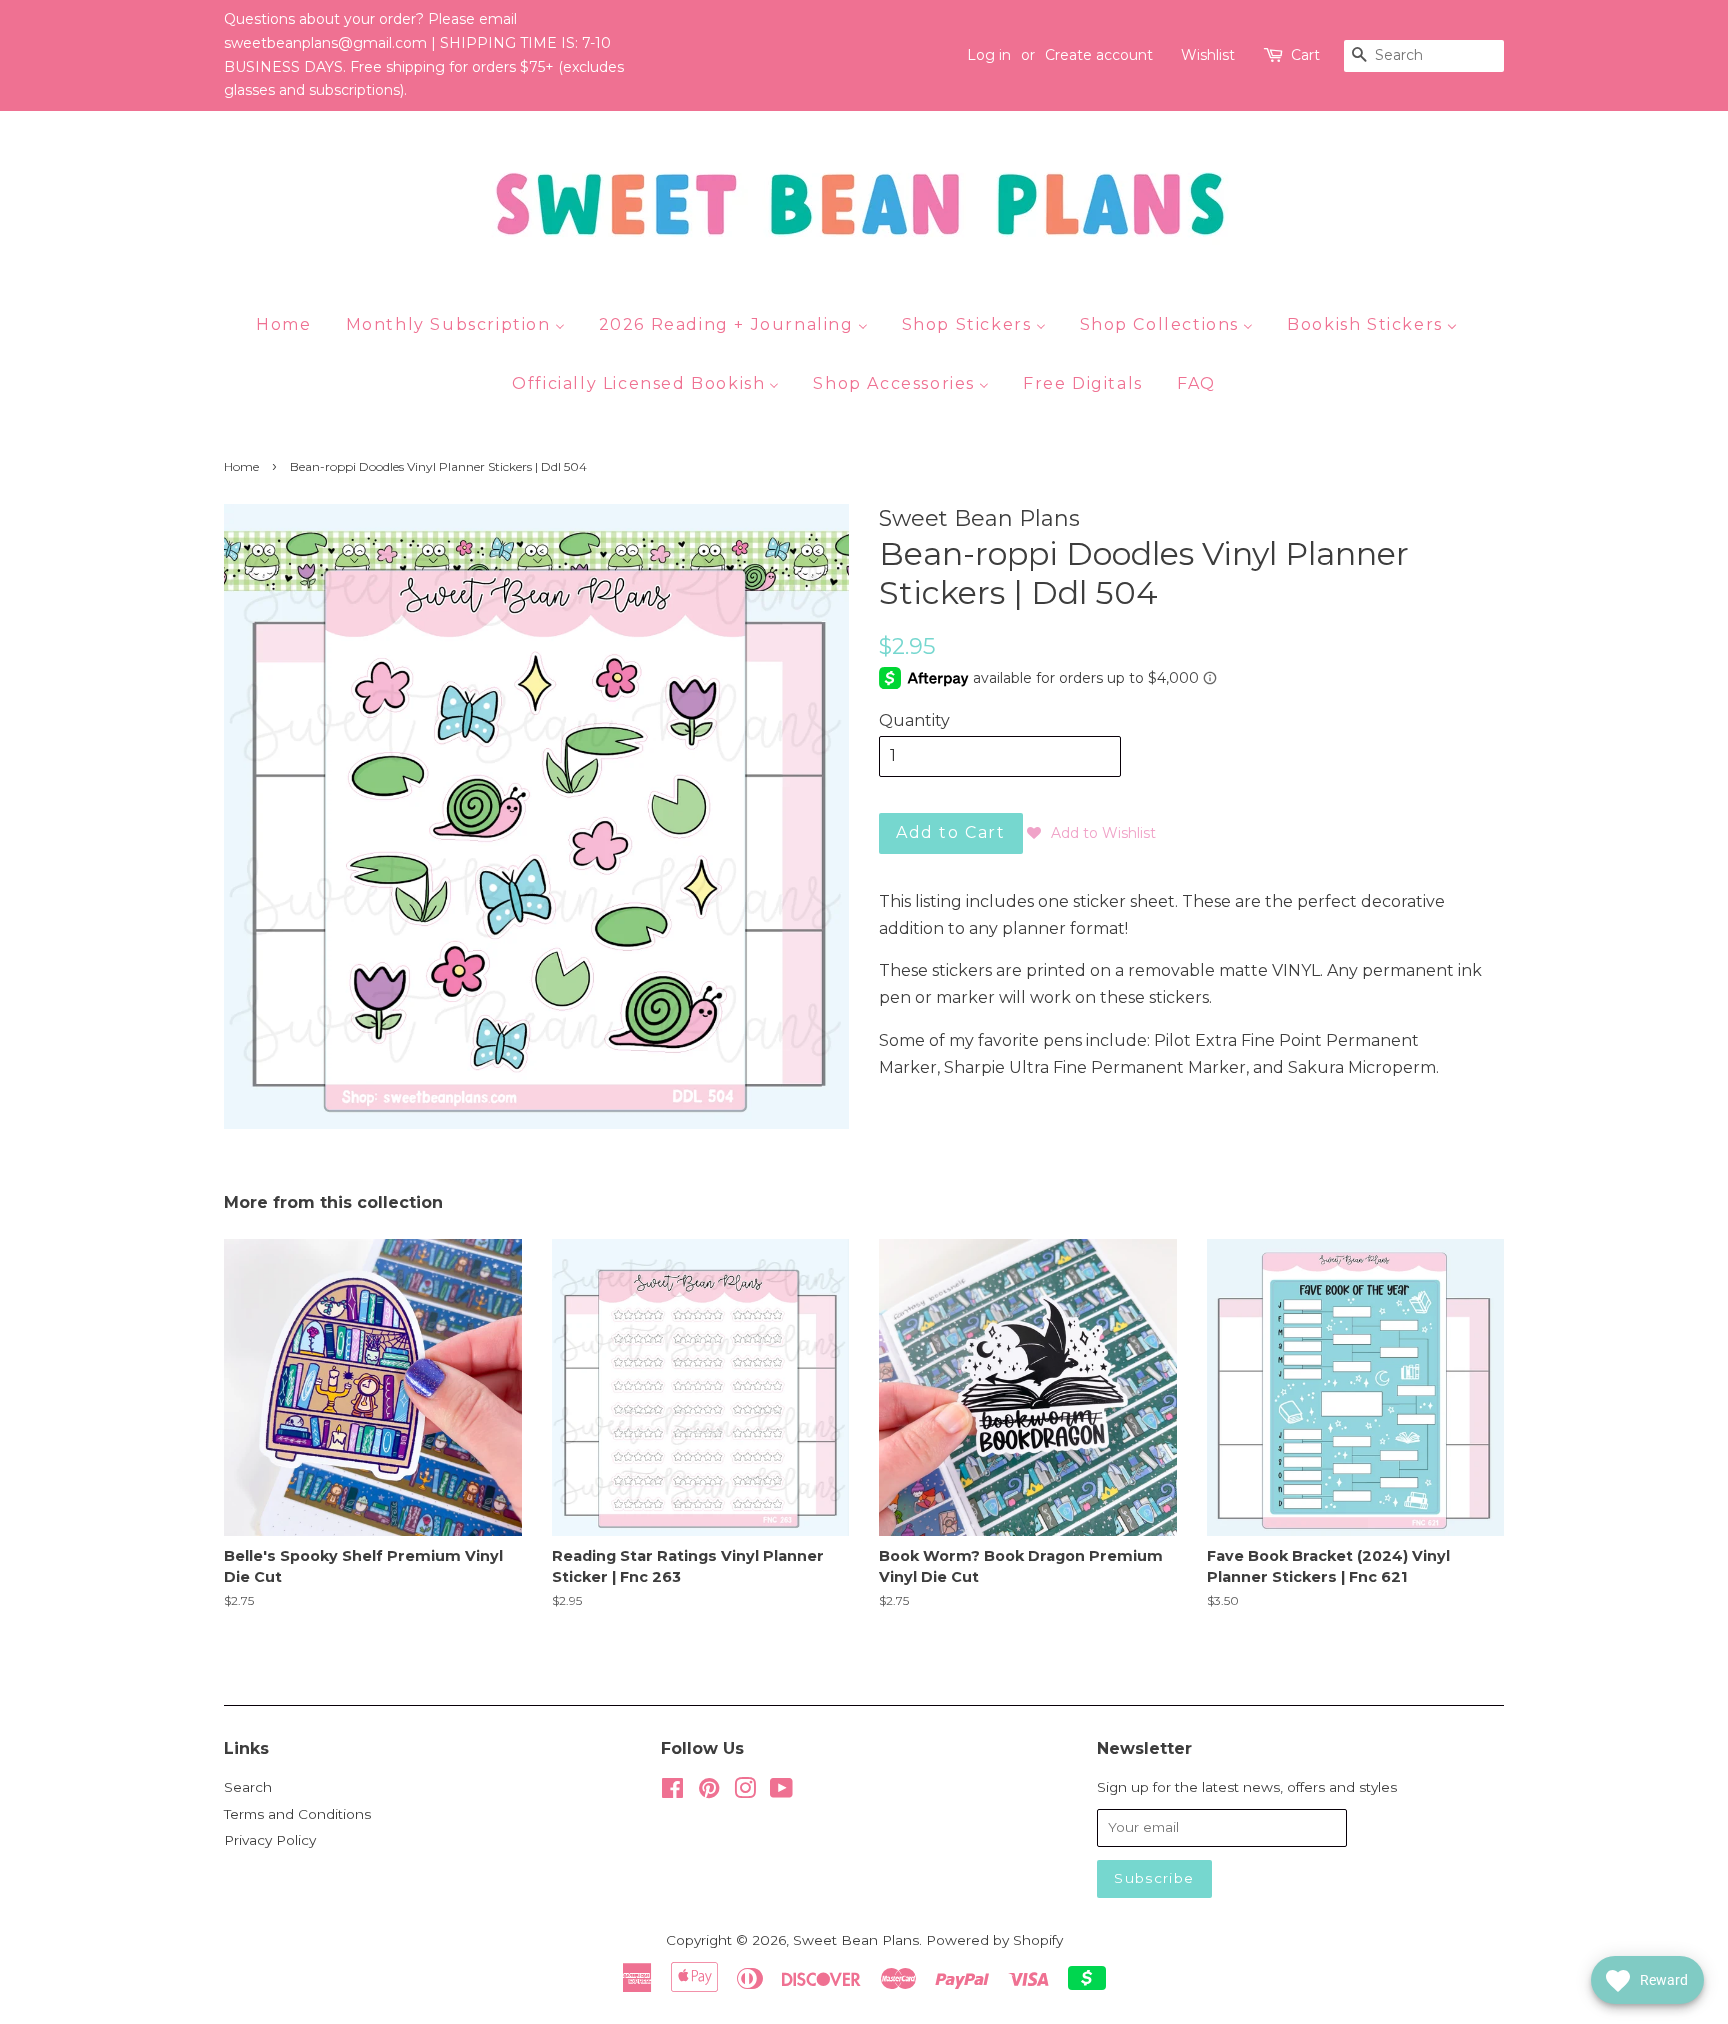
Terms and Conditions (297, 1814)
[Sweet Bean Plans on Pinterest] (709, 1792)
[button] (1091, 833)
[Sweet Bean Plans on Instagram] (745, 1792)
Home (241, 466)
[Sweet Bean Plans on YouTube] (781, 1792)
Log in (989, 55)
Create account (1099, 55)
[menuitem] (291, 324)
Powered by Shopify (994, 1940)
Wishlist (1208, 55)
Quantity (914, 720)
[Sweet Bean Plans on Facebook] (672, 1792)
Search (248, 1787)
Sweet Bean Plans (856, 1940)
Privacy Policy (270, 1840)
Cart (1305, 55)
